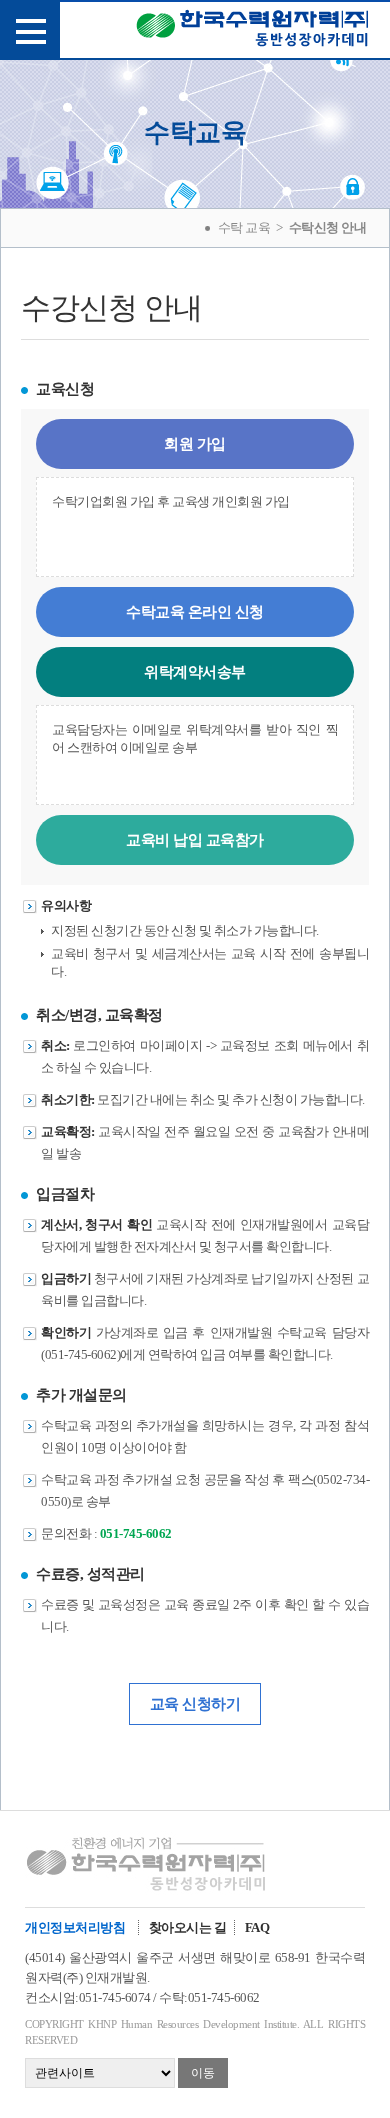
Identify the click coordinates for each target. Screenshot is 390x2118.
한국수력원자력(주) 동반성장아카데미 (252, 32)
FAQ (257, 1927)
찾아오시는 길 (188, 1927)
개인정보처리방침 (75, 1927)
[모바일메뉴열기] (30, 30)
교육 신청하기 (195, 1704)
